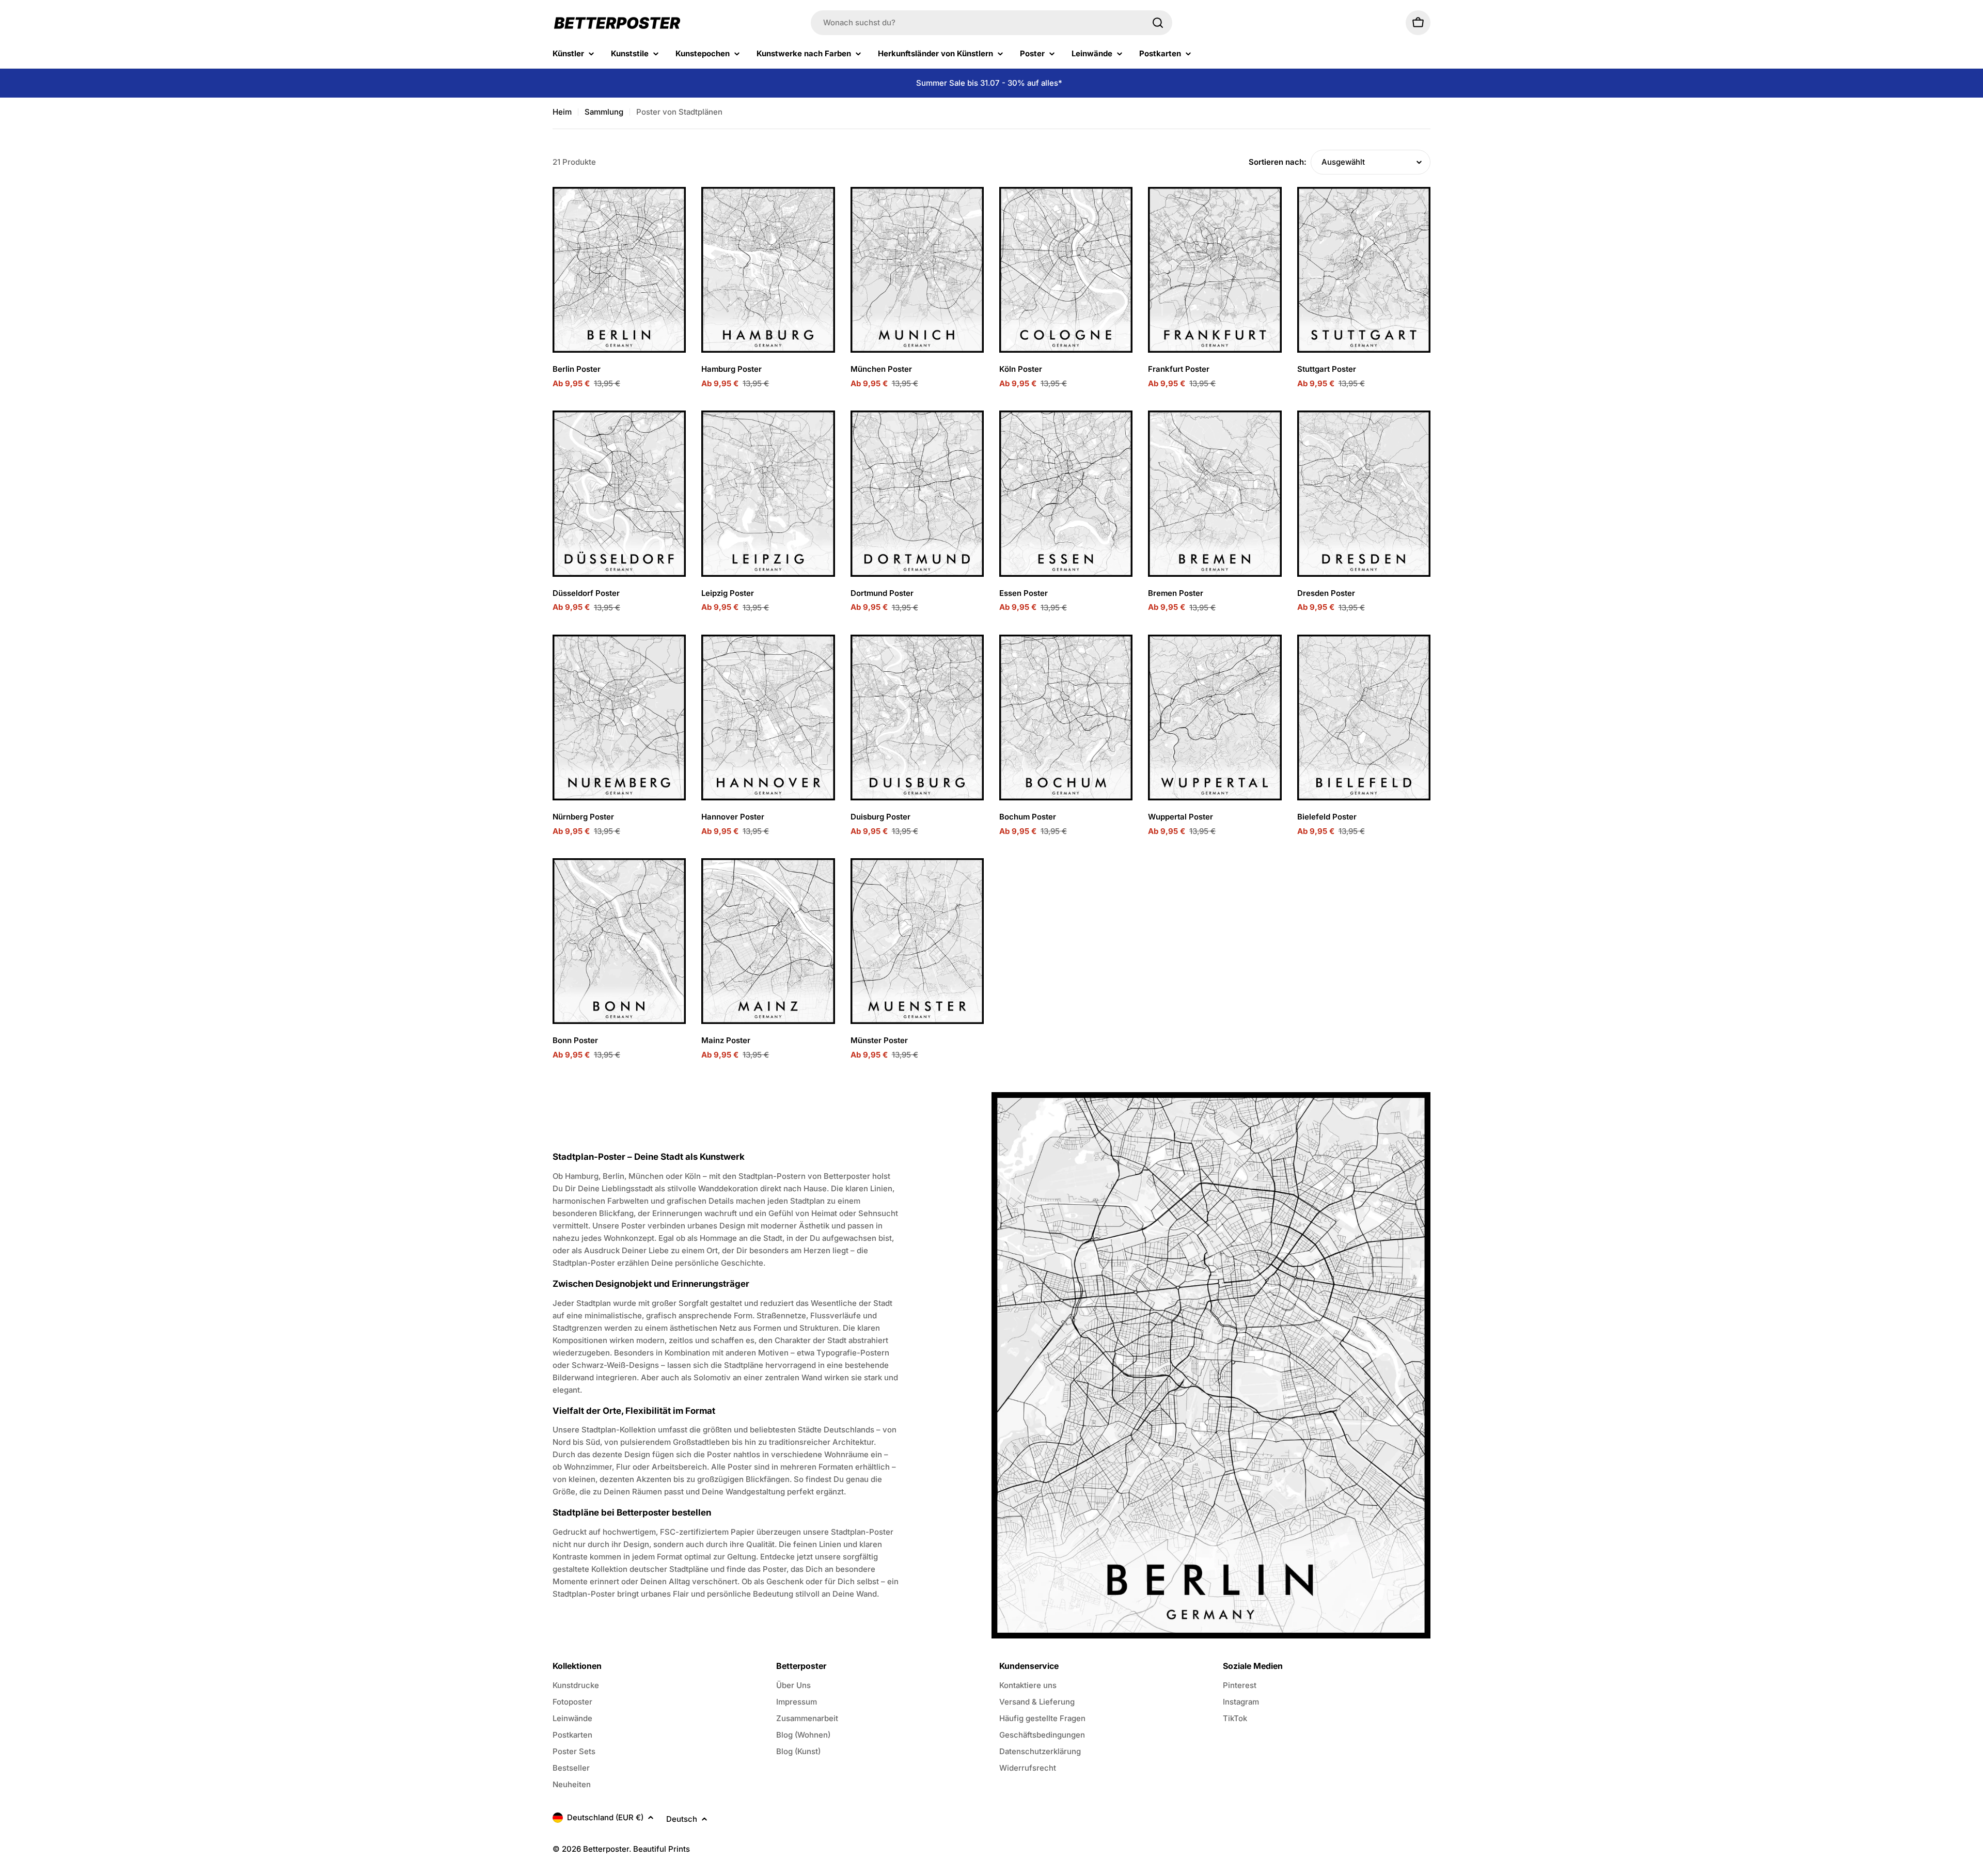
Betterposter (606, 1849)
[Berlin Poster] (619, 270)
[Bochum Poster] (1066, 718)
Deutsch (682, 1819)
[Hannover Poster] (768, 718)
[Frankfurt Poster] (1215, 270)
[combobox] (991, 23)
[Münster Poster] (917, 941)
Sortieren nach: (1278, 162)
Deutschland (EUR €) (605, 1817)
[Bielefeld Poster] (1364, 718)
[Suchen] (1158, 23)
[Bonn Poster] (619, 941)
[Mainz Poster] (768, 941)
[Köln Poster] (1066, 270)
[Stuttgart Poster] (1364, 270)
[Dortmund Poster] (917, 493)
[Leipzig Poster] (768, 493)
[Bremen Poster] (1215, 493)
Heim (562, 112)
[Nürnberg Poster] (619, 718)
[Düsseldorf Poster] (619, 493)
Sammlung (604, 112)
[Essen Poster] (1066, 493)
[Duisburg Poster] (917, 718)
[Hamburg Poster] (768, 270)
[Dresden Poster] (1364, 493)
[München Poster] (917, 270)
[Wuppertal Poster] (1215, 718)
